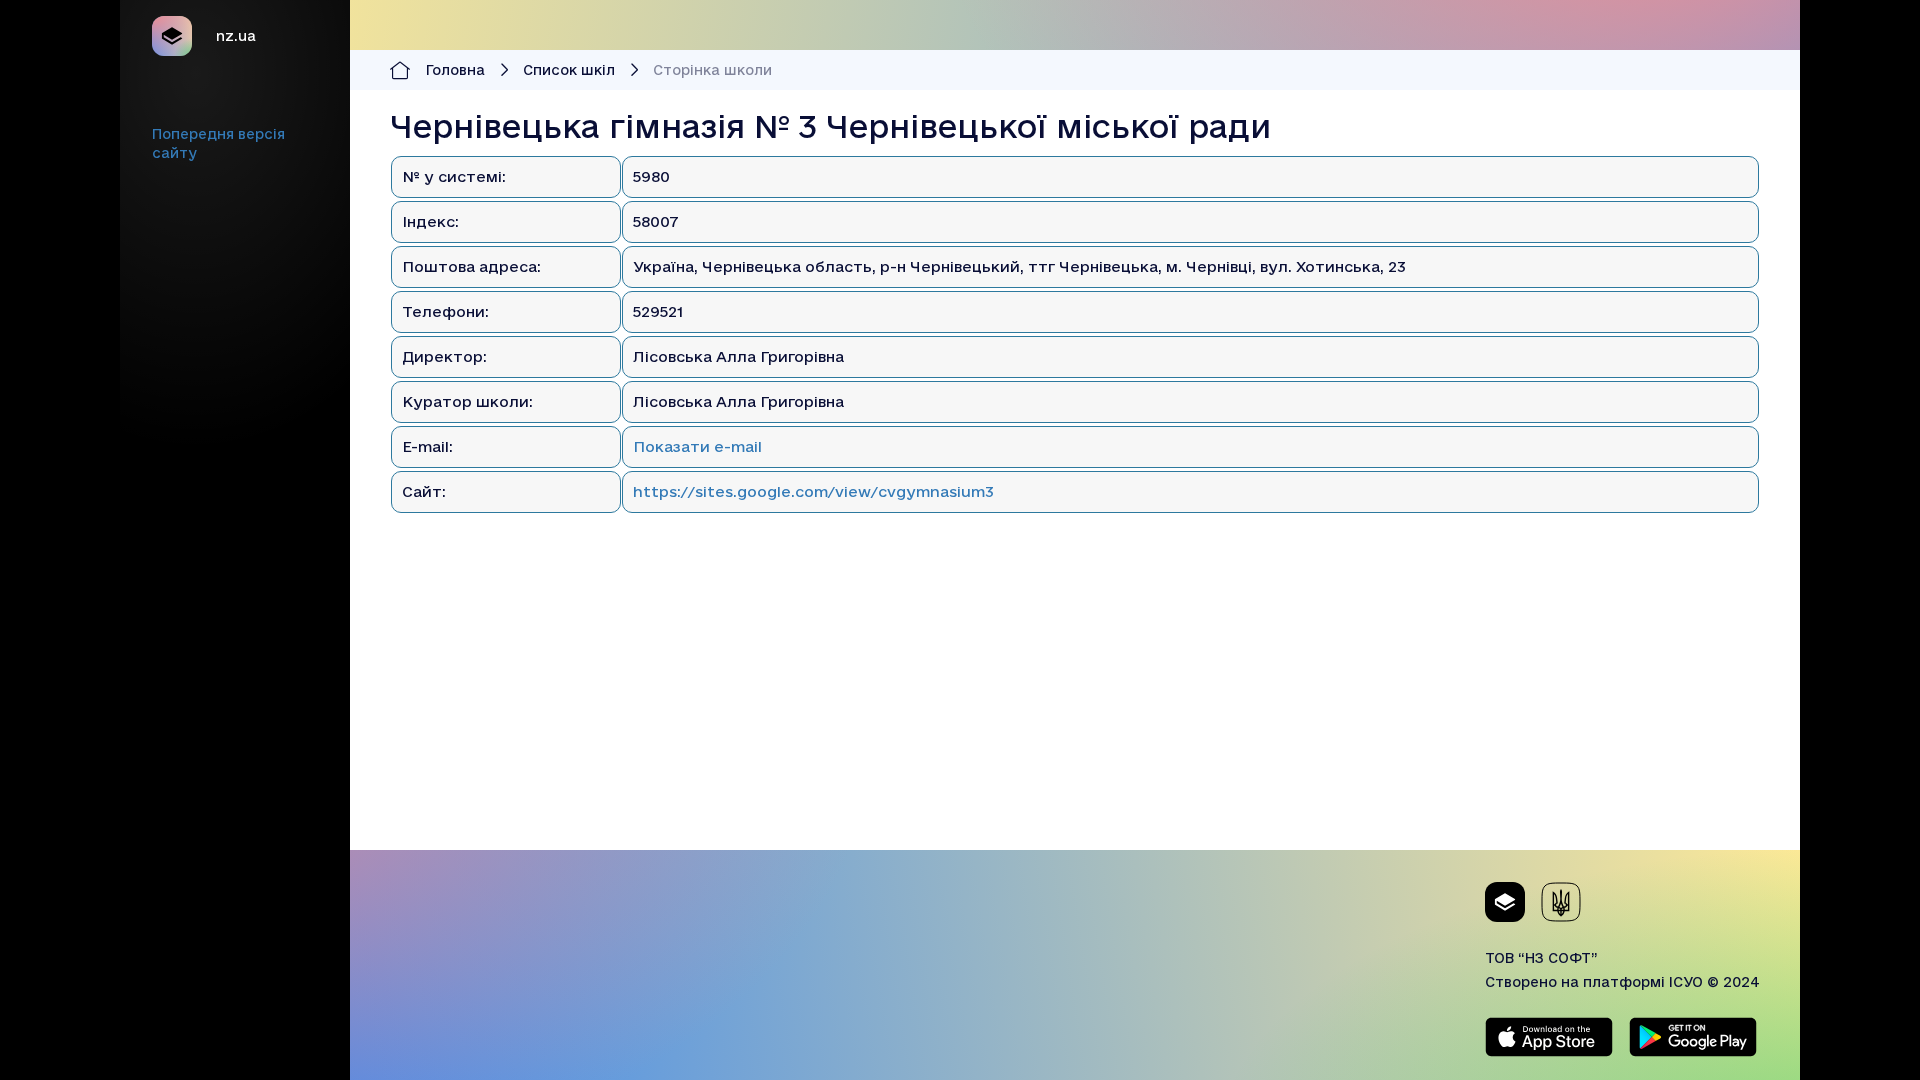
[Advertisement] (1075, 710)
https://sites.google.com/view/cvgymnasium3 (813, 491)
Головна (455, 70)
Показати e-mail (697, 446)
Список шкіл (569, 70)
